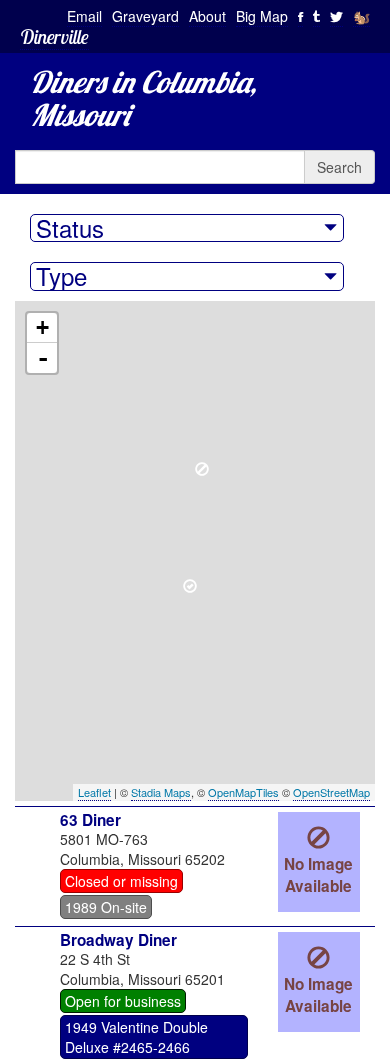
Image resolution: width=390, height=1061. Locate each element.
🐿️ (361, 16)
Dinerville (54, 36)
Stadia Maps (161, 792)
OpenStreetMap (331, 792)
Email (84, 16)
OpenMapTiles (243, 792)
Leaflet (94, 792)
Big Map (262, 16)
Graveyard (145, 16)
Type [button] (61, 276)
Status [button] (70, 228)
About (207, 16)
